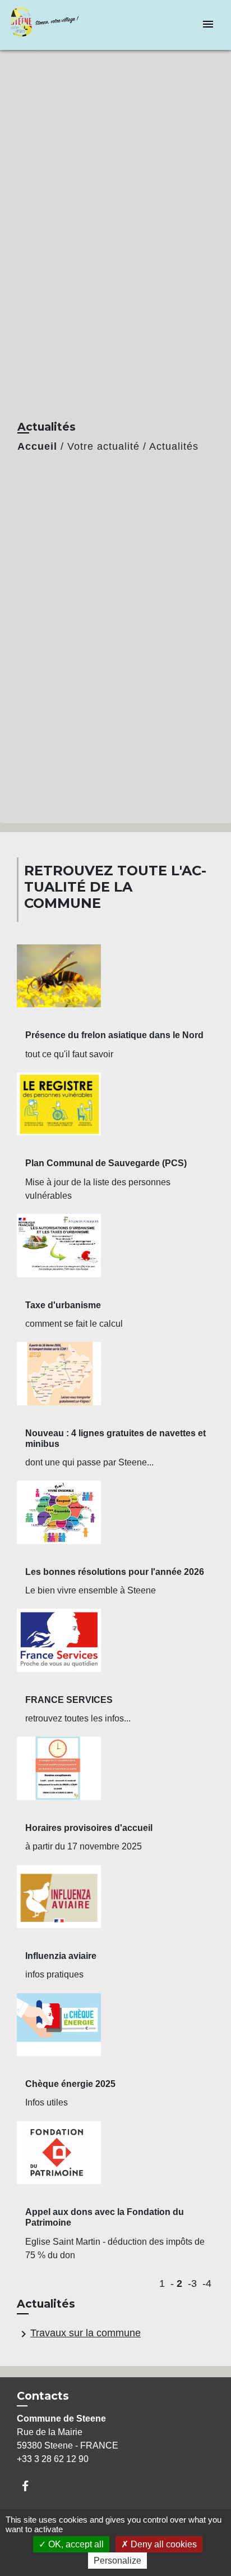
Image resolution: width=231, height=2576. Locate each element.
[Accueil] (51, 25)
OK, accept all (75, 2544)
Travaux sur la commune (79, 2334)
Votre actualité (103, 446)
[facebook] (31, 2486)
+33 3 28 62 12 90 (53, 2459)
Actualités (174, 446)
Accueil (37, 446)
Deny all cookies (163, 2544)
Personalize (117, 2561)
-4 (207, 2283)
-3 (192, 2283)
